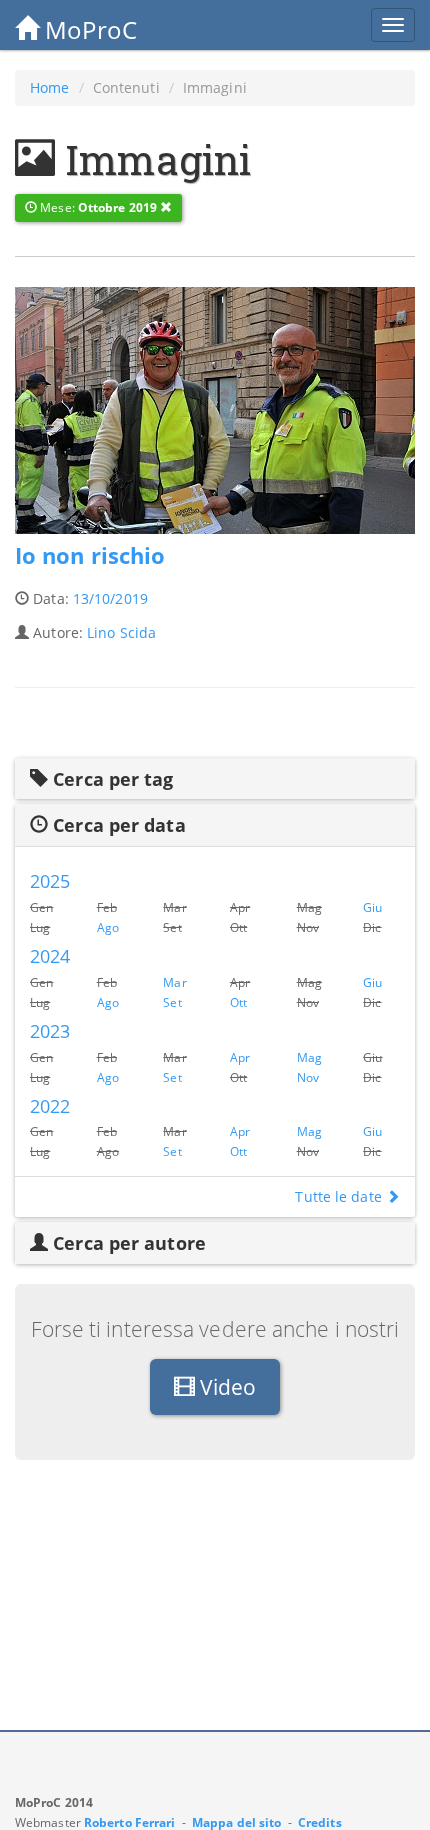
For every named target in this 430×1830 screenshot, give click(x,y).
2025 (50, 881)
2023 (50, 1031)
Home (49, 87)
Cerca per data (117, 825)
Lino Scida (121, 632)
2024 (50, 956)
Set (172, 1002)
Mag (309, 1057)
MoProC (88, 29)
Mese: (97, 207)
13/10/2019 (110, 598)
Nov (308, 1077)
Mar (174, 982)
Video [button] (226, 1387)
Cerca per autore (127, 1243)
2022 (50, 1106)
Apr (240, 1057)
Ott (238, 1002)
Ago (108, 927)
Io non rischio (90, 555)
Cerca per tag (110, 779)
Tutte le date (340, 1196)
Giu (372, 907)
